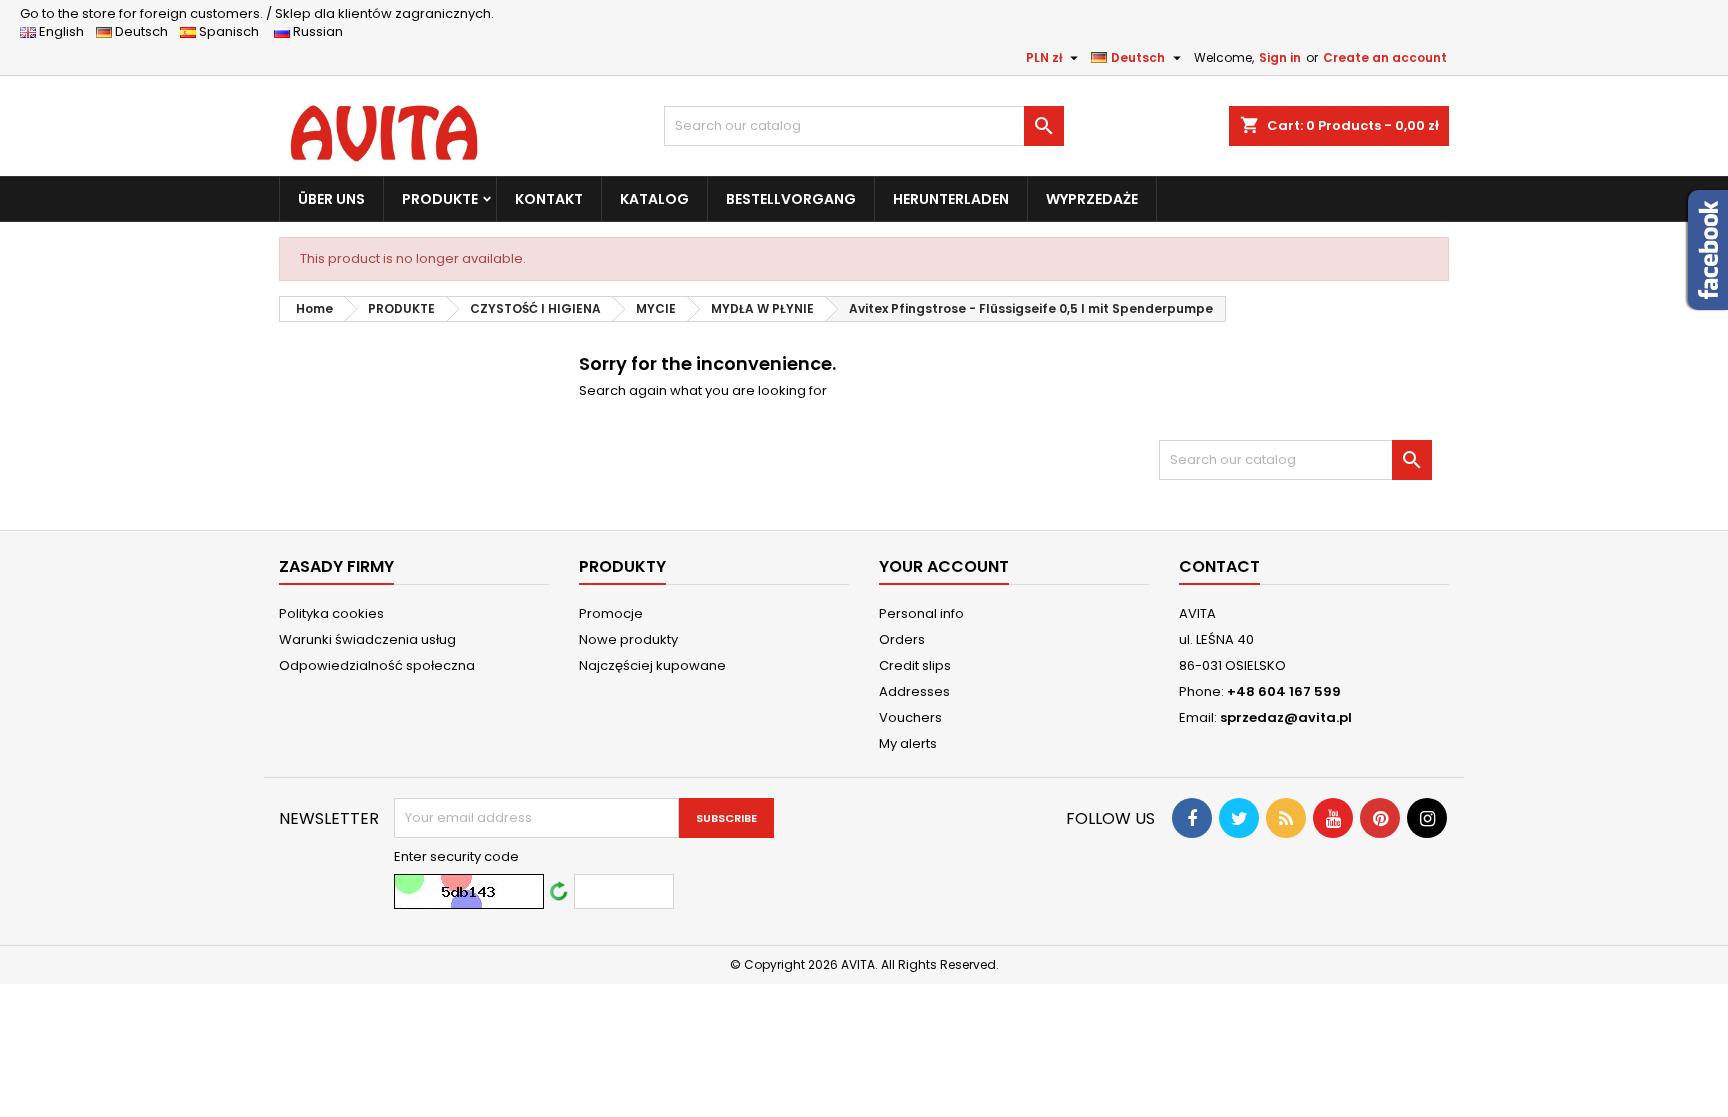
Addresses (914, 691)
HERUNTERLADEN (951, 199)
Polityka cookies (331, 613)
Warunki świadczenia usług (367, 639)
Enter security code (456, 857)
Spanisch (233, 31)
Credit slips (915, 665)
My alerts (908, 743)
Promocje (611, 613)
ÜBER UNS (331, 199)
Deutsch (144, 31)
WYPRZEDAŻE (1092, 199)
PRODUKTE (440, 199)
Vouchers (910, 717)
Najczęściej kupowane (652, 665)
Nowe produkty (628, 639)
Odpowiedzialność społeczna (377, 665)
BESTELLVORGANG (791, 199)
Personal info (921, 613)
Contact (1219, 566)
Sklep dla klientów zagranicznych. (257, 13)
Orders (902, 639)
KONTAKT (549, 199)
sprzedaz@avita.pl (1286, 717)
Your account (944, 566)
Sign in (1280, 57)
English (66, 31)
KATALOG (654, 199)
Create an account (1385, 57)
